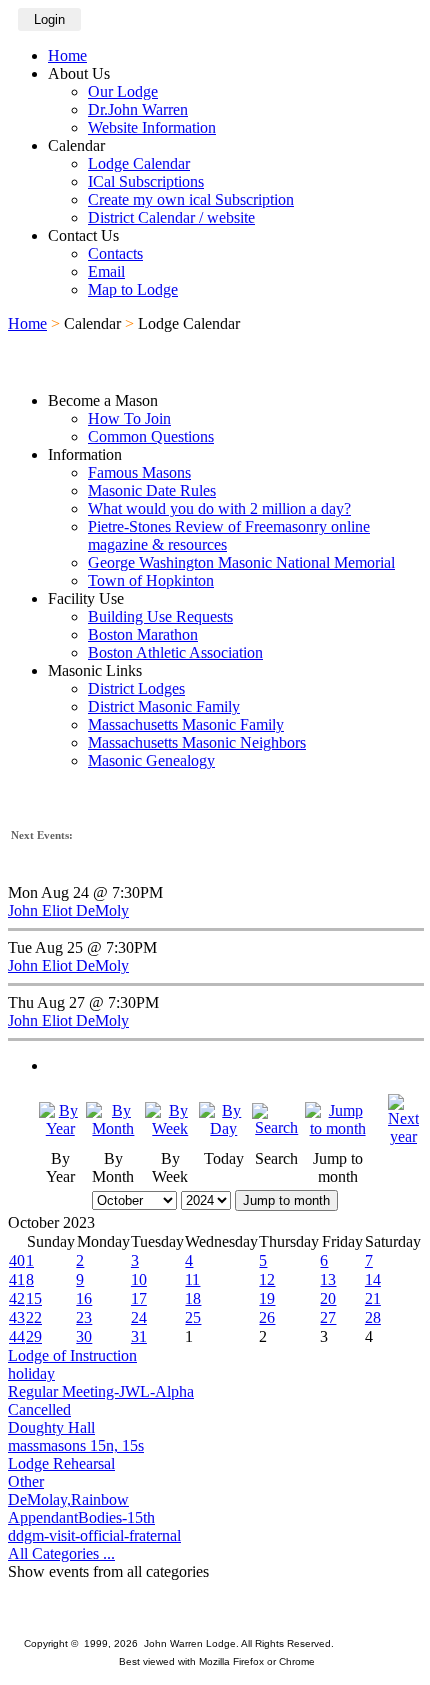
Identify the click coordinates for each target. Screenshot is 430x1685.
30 (84, 1336)
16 (84, 1298)
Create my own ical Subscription (191, 199)
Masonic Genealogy (151, 760)
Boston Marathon (143, 634)
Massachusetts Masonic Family (186, 724)
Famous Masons (139, 472)
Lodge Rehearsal (61, 1463)
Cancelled (39, 1409)
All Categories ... (61, 1553)
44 (17, 1336)
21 (373, 1298)
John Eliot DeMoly (68, 910)
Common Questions (151, 436)
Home (67, 55)
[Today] (223, 1128)
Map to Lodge (133, 289)
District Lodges (136, 688)
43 (17, 1317)
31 (139, 1336)
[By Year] (60, 1128)
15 (34, 1298)
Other (26, 1481)
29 (34, 1336)
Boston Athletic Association (175, 652)
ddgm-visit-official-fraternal (94, 1535)
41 (17, 1279)
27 (328, 1317)
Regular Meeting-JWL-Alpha (101, 1391)
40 (17, 1260)
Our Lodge (123, 91)
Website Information (152, 127)
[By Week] (170, 1128)
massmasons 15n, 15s (76, 1445)
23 (84, 1317)
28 (373, 1317)
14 (373, 1279)
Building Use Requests (160, 616)
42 (17, 1298)
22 (34, 1317)
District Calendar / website (171, 217)
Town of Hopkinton (151, 580)
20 (328, 1298)
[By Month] (114, 1128)
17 (139, 1298)
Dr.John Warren (138, 109)
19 (267, 1298)
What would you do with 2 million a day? (219, 508)
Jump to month (286, 1200)
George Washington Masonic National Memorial (241, 562)
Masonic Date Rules (152, 490)
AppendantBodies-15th (81, 1517)
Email (106, 271)
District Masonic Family (164, 706)
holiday (31, 1373)
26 (267, 1317)
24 (139, 1317)
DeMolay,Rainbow (68, 1499)
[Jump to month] (337, 1128)
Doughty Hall (51, 1427)
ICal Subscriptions (146, 181)
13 (328, 1279)
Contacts (115, 253)
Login (49, 19)
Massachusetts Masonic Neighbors (197, 742)
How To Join (129, 418)
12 (267, 1279)
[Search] (276, 1127)
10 (139, 1279)
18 (193, 1298)
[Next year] (403, 1136)
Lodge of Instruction (72, 1355)
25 (193, 1317)
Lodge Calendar (139, 163)
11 (192, 1279)
